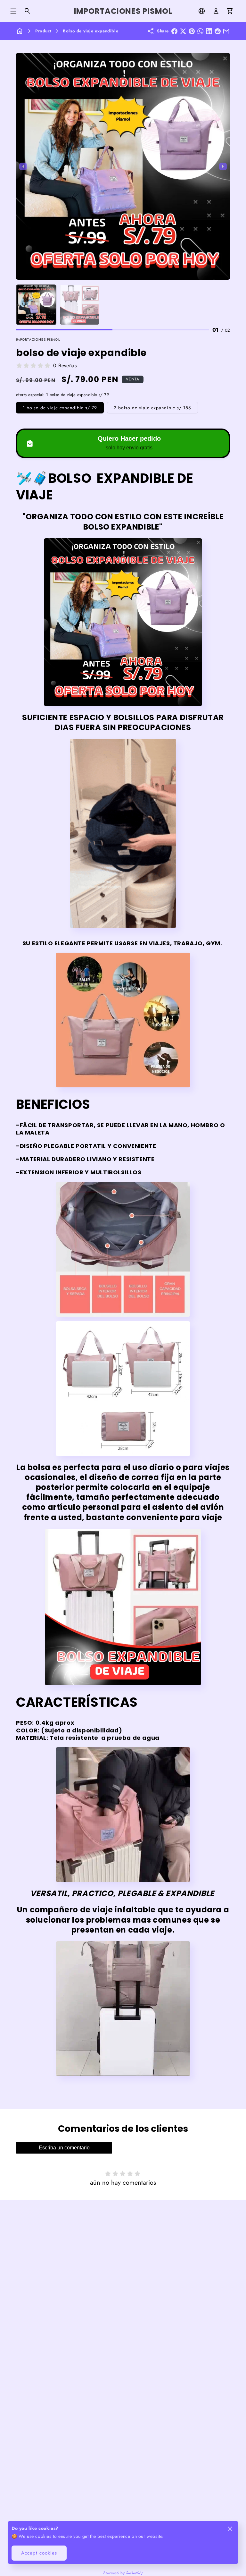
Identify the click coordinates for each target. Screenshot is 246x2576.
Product (43, 31)
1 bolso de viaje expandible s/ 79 (60, 408)
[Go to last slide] (23, 166)
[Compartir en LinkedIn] (209, 31)
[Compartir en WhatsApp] (200, 31)
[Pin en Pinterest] (192, 31)
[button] (13, 11)
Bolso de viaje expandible (90, 31)
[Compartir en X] (183, 31)
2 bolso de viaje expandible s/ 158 (152, 408)
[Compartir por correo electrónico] (226, 31)
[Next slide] (223, 166)
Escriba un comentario (64, 2148)
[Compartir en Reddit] (218, 31)
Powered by (123, 2572)
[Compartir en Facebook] (174, 31)
